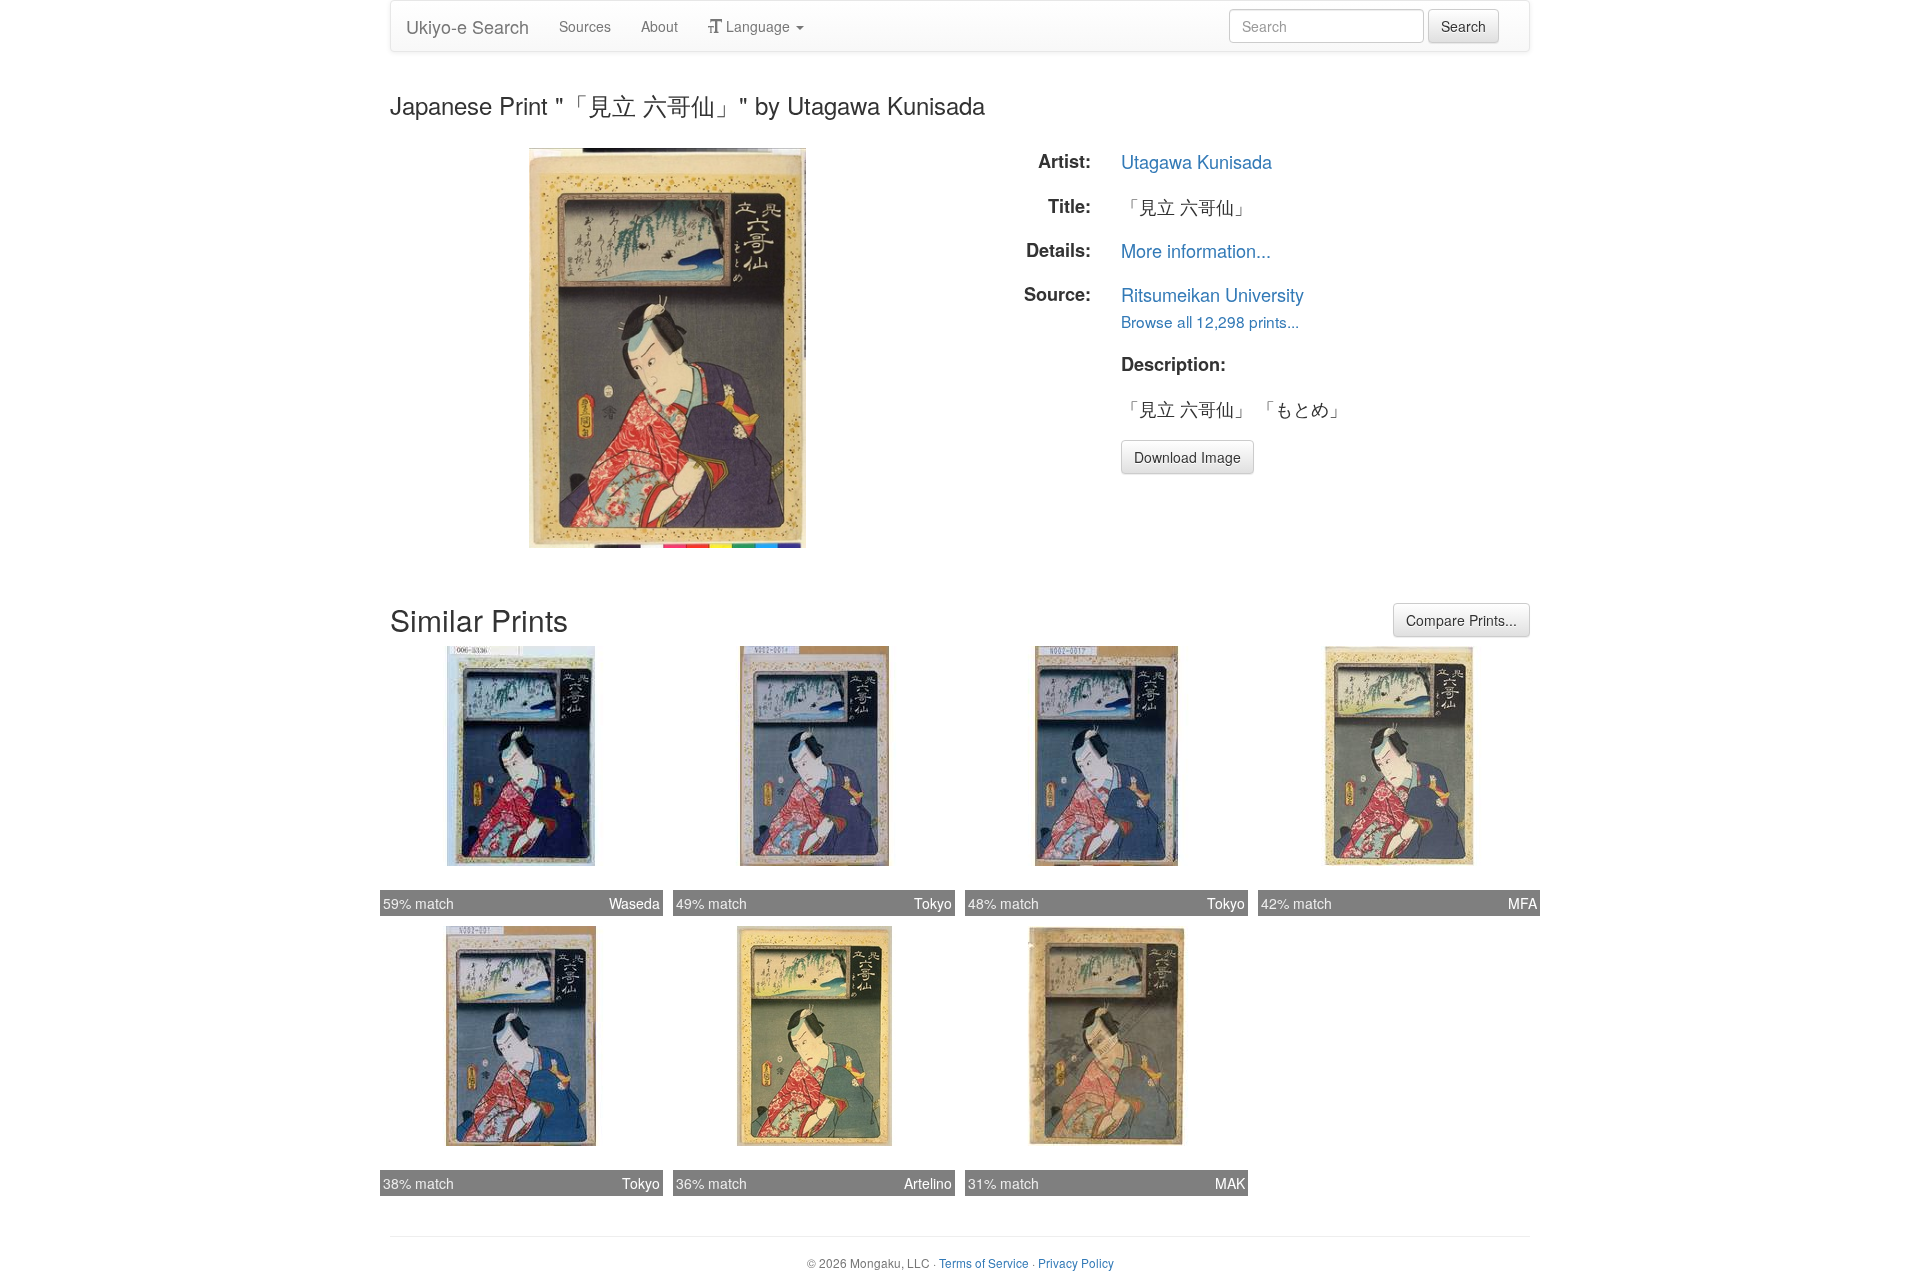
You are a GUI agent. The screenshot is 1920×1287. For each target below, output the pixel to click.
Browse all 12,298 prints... (1210, 321)
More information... (1196, 250)
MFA (1522, 903)
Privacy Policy (1076, 1262)
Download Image (1187, 457)
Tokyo (933, 903)
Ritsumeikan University (1212, 294)
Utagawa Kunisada (1196, 161)
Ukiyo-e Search (467, 26)
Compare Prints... (1461, 620)
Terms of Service (984, 1262)
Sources (585, 26)
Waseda (634, 903)
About (659, 26)
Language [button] (758, 26)
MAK (1230, 1183)
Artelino (928, 1183)
